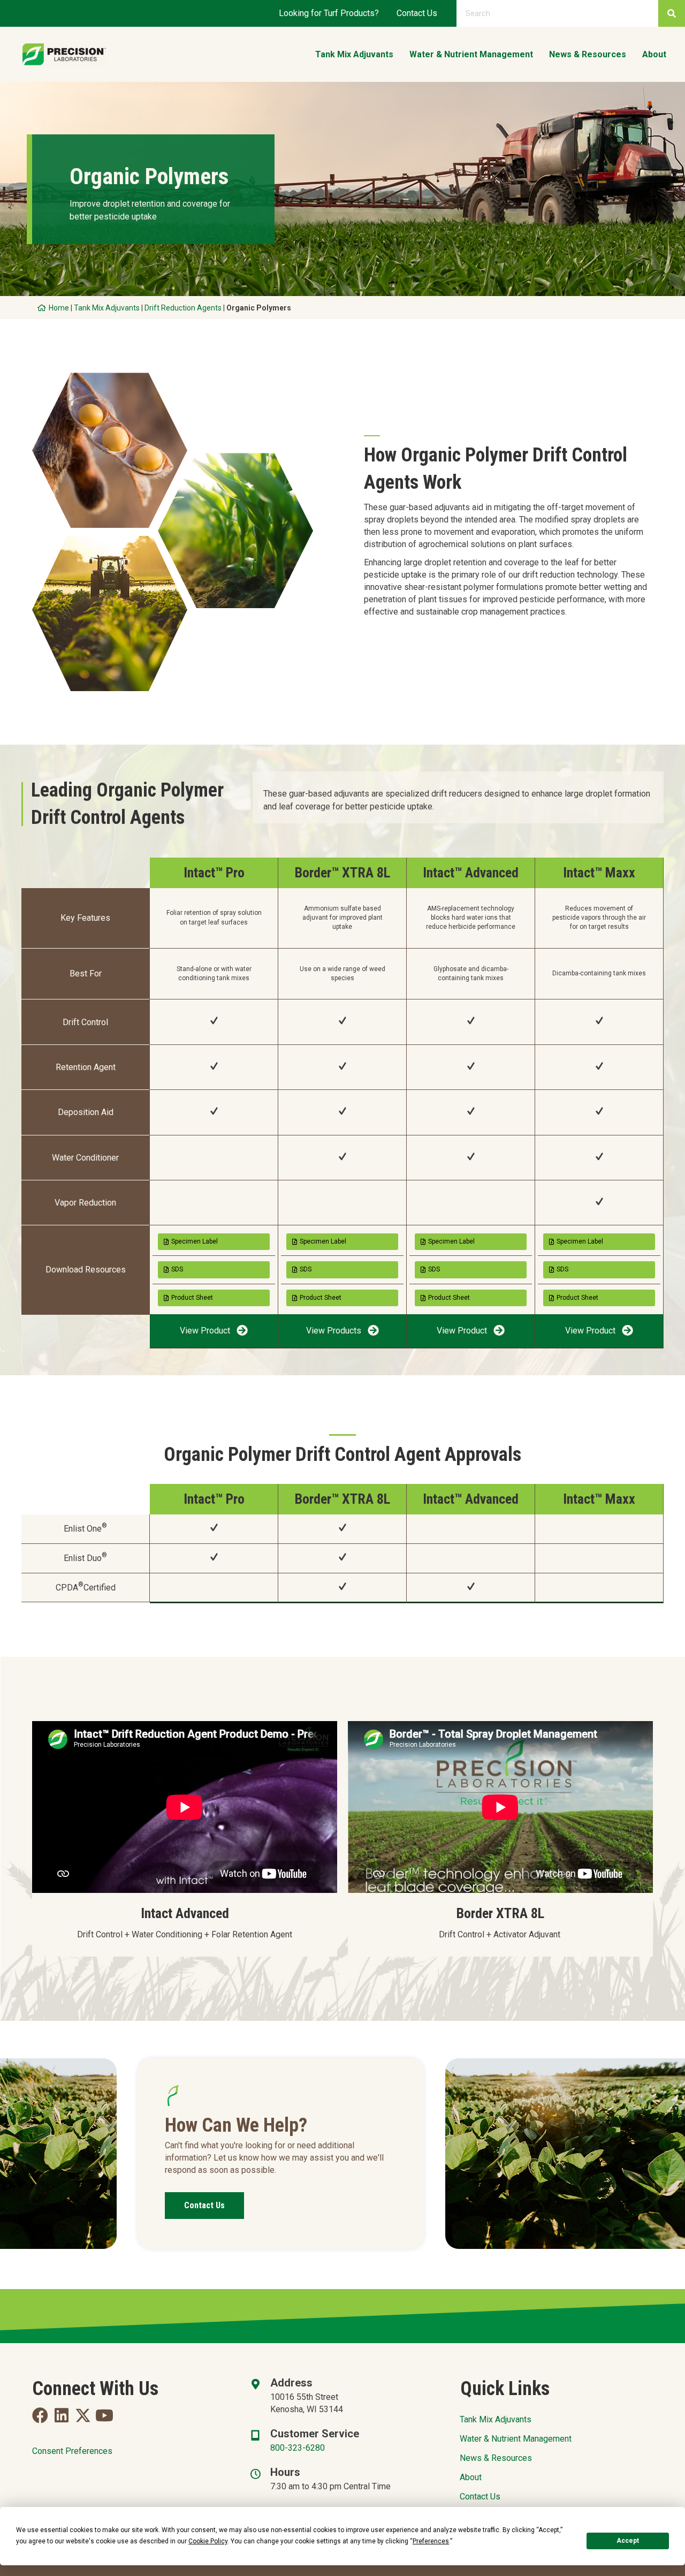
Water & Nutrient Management (516, 2439)
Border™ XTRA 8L (342, 873)
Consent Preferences (72, 2451)
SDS (177, 1269)
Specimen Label (195, 1241)
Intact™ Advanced (471, 873)
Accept (628, 2541)
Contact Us (417, 13)
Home (59, 308)
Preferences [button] (431, 2541)
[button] (214, 1331)
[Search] (672, 13)
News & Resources (496, 2458)
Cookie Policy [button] (208, 2541)
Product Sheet (192, 1298)
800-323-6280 (298, 2448)
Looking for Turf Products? (329, 13)
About (471, 2477)
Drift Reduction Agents (183, 308)
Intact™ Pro (214, 873)
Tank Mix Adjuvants (107, 308)
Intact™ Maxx (599, 873)
